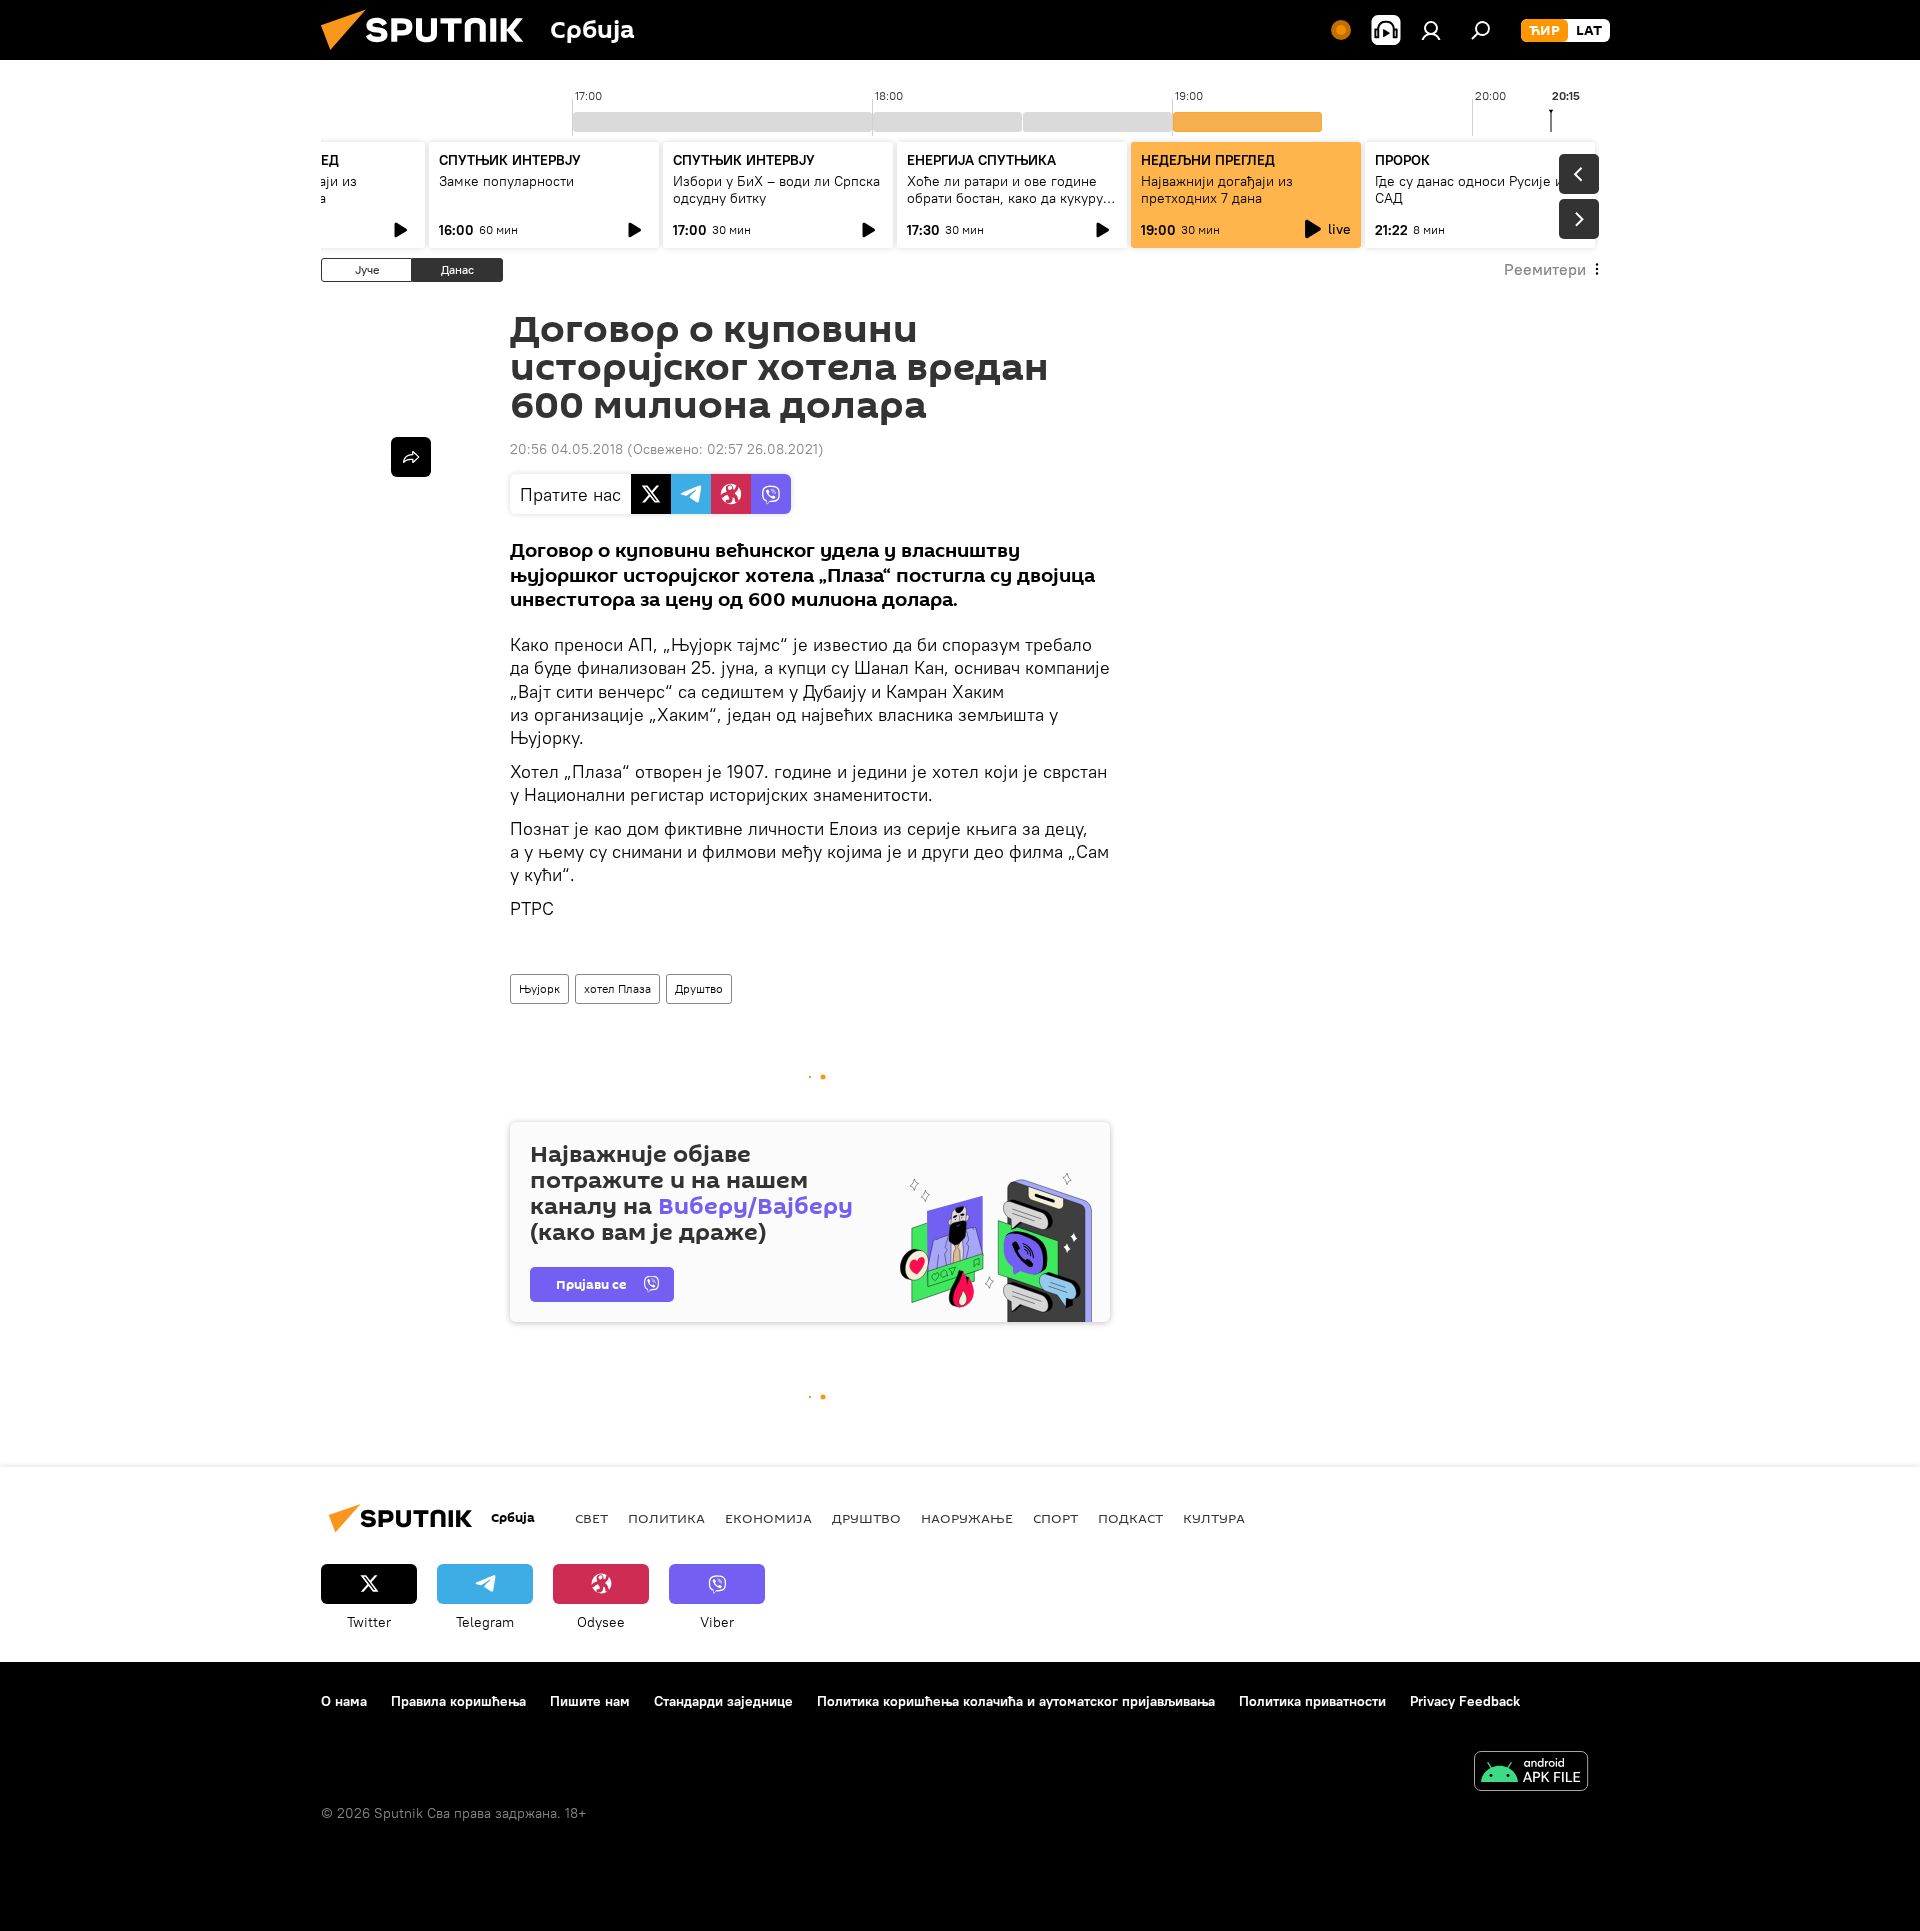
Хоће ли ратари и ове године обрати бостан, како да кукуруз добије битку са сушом (1008, 198)
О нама (344, 1701)
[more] (411, 457)
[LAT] (1589, 31)
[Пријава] (1431, 30)
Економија (768, 1518)
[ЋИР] (1544, 31)
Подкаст (1130, 1518)
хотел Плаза (617, 988)
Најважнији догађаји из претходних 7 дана (1217, 189)
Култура (1214, 1518)
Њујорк (539, 988)
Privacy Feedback (1465, 1701)
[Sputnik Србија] (430, 55)
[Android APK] (1531, 1773)
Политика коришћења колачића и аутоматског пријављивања (1016, 1701)
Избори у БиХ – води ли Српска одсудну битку (776, 189)
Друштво (699, 988)
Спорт (1055, 1518)
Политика (666, 1518)
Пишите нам (590, 1701)
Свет (591, 1518)
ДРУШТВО (866, 1518)
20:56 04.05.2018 (566, 449)
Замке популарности (506, 181)
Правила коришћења (458, 1701)
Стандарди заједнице (723, 1701)
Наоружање (967, 1518)
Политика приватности (1312, 1701)
